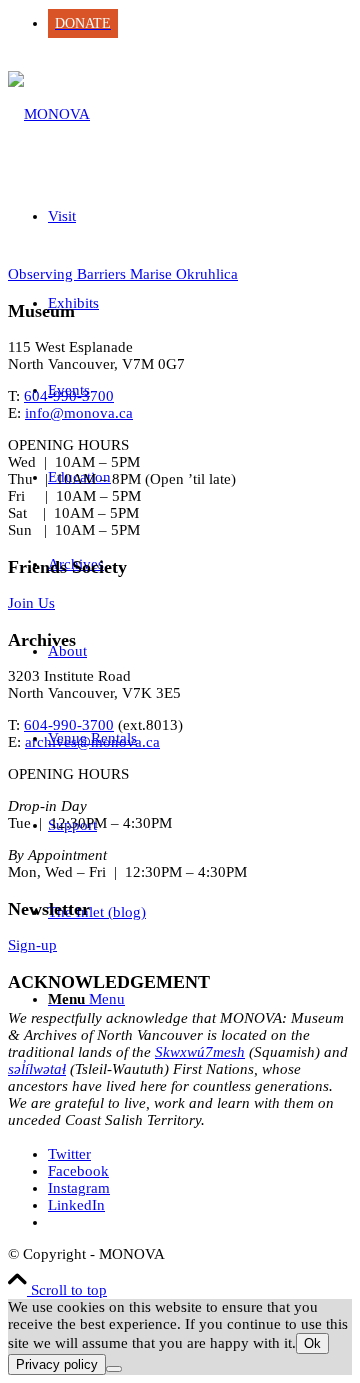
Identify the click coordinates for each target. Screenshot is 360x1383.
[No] (114, 1369)
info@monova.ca (79, 413)
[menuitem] (200, 23)
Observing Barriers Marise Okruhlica (123, 274)
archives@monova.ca (92, 742)
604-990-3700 (69, 396)
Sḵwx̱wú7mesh (200, 1052)
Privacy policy (57, 1364)
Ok (312, 1343)
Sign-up (32, 945)
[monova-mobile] (49, 114)
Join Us (31, 603)
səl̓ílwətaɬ (37, 1069)
